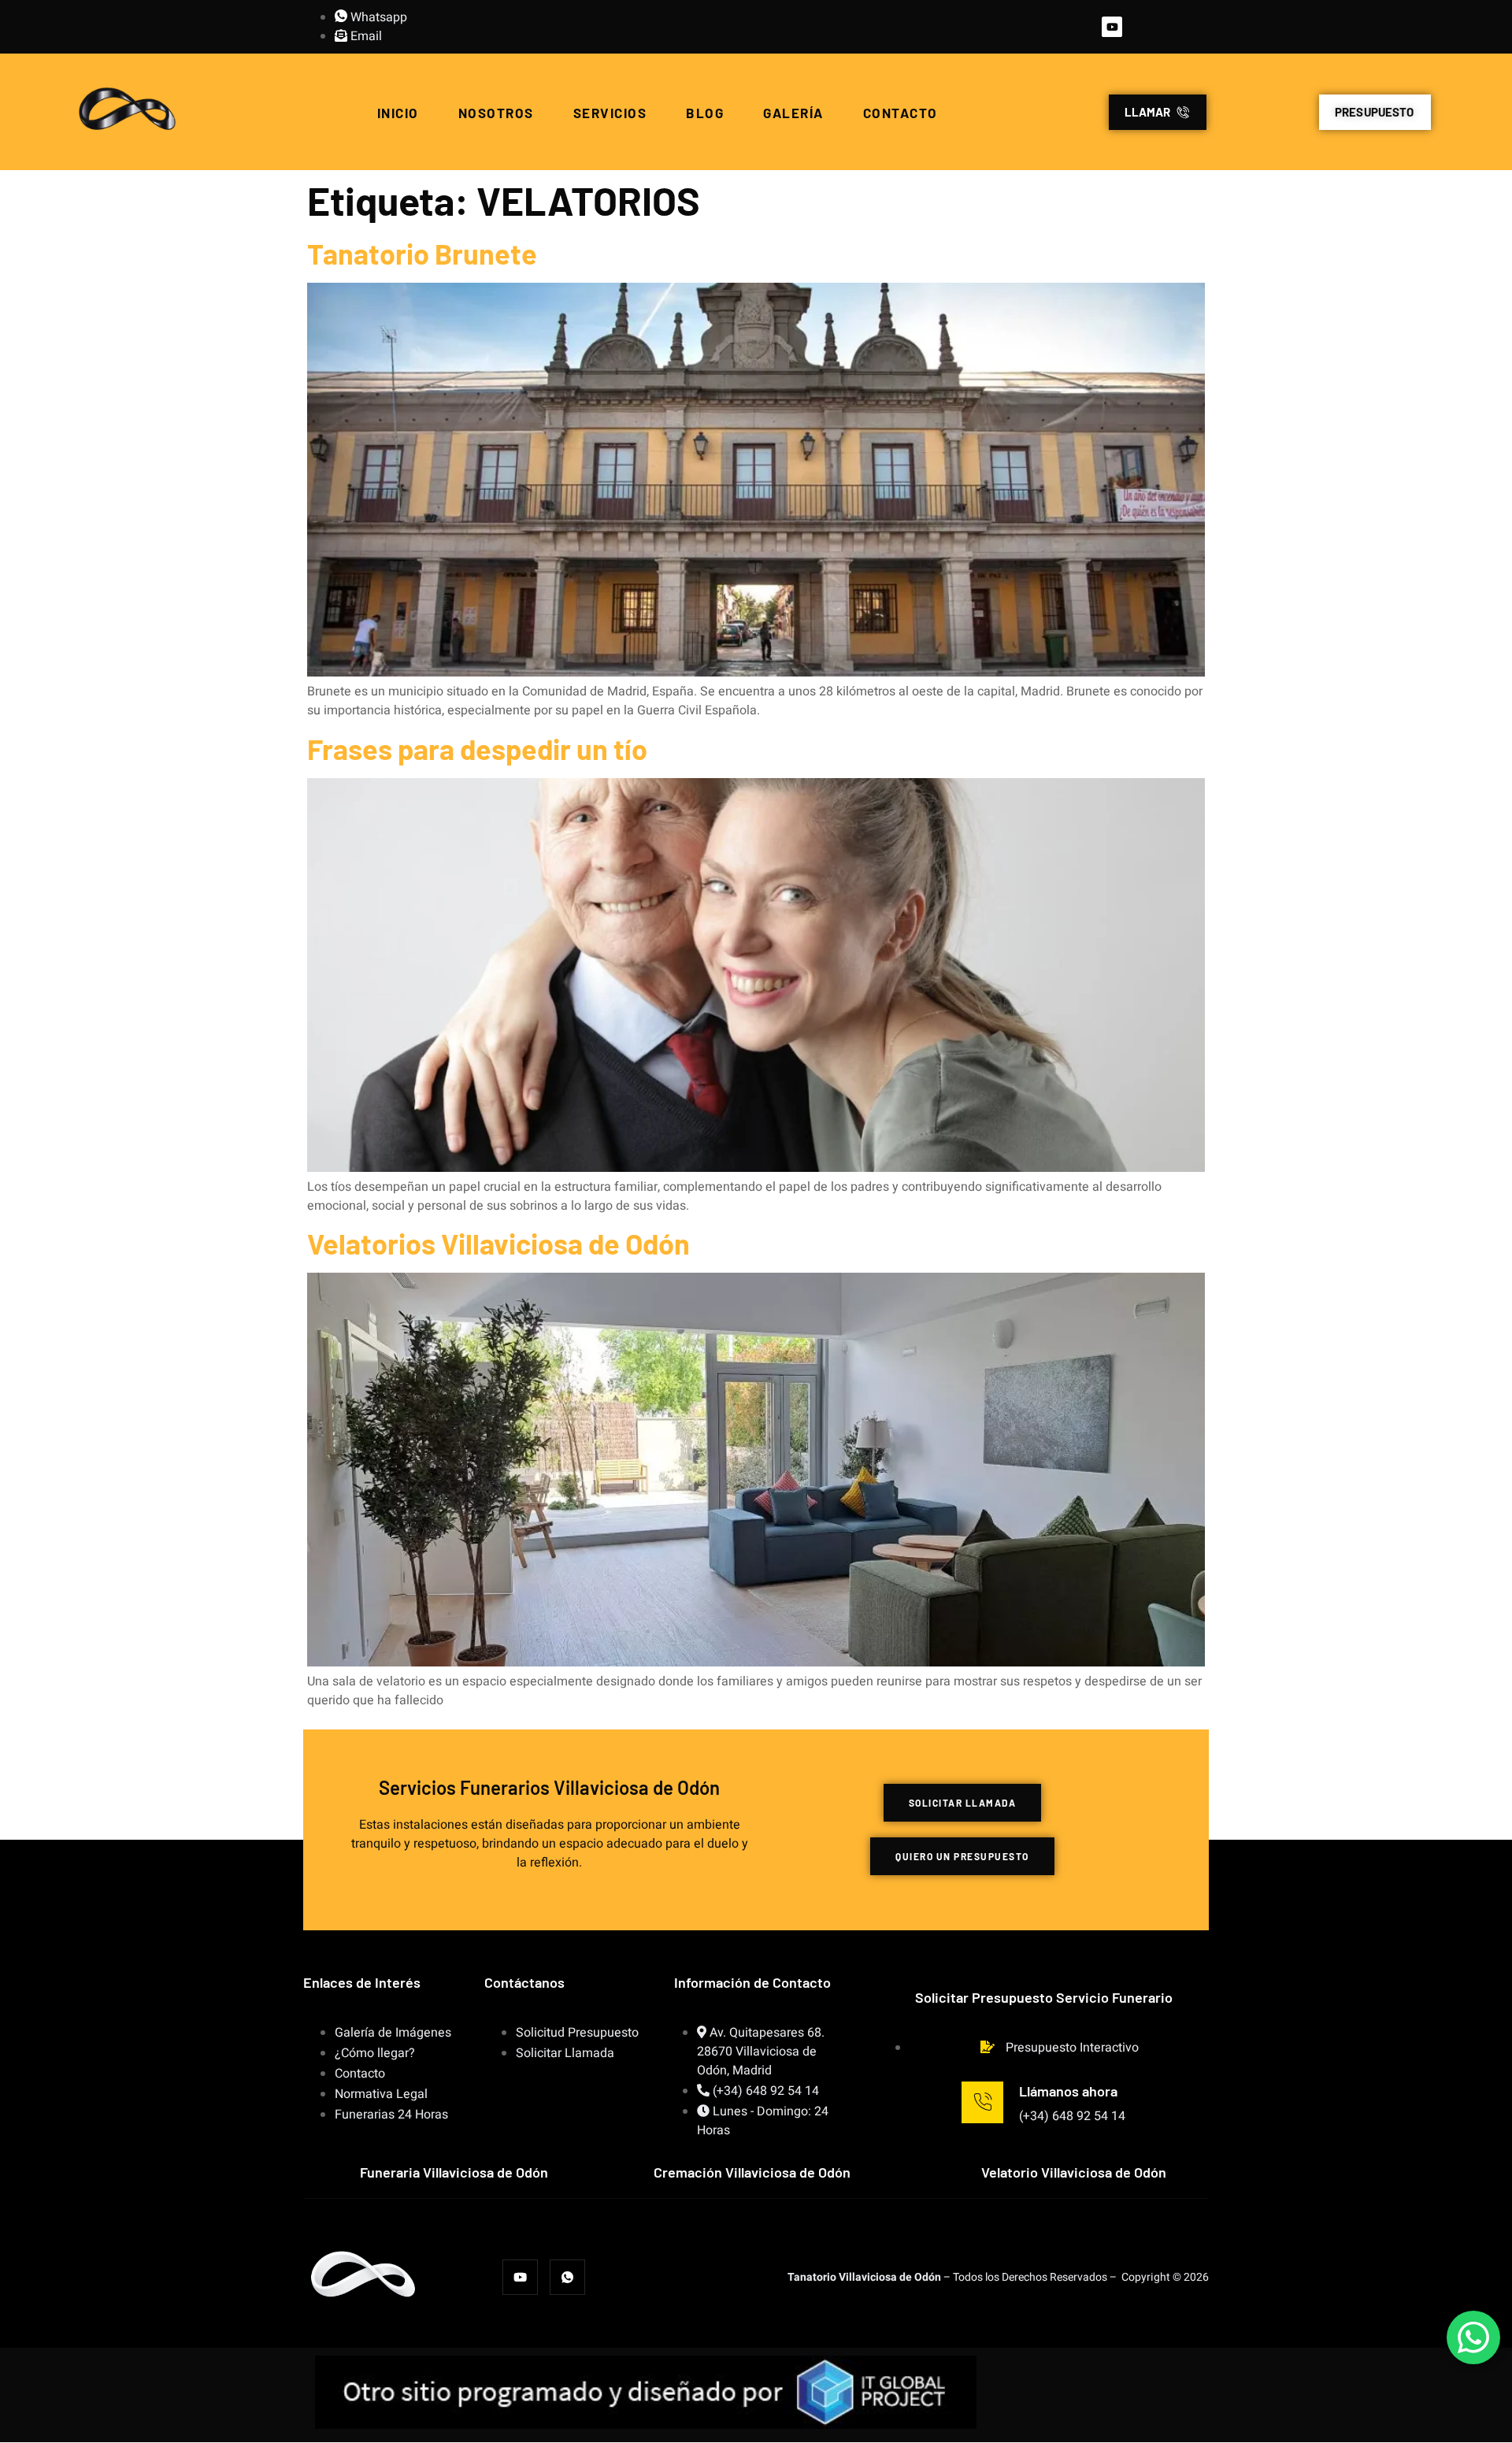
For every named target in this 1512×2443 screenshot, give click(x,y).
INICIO (398, 113)
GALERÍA (793, 113)
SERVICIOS (610, 113)
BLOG (705, 113)
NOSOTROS (496, 113)
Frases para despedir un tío (477, 749)
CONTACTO (901, 113)
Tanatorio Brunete (422, 253)
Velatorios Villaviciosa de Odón (498, 1243)
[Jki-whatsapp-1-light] (567, 2277)
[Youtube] (1112, 27)
